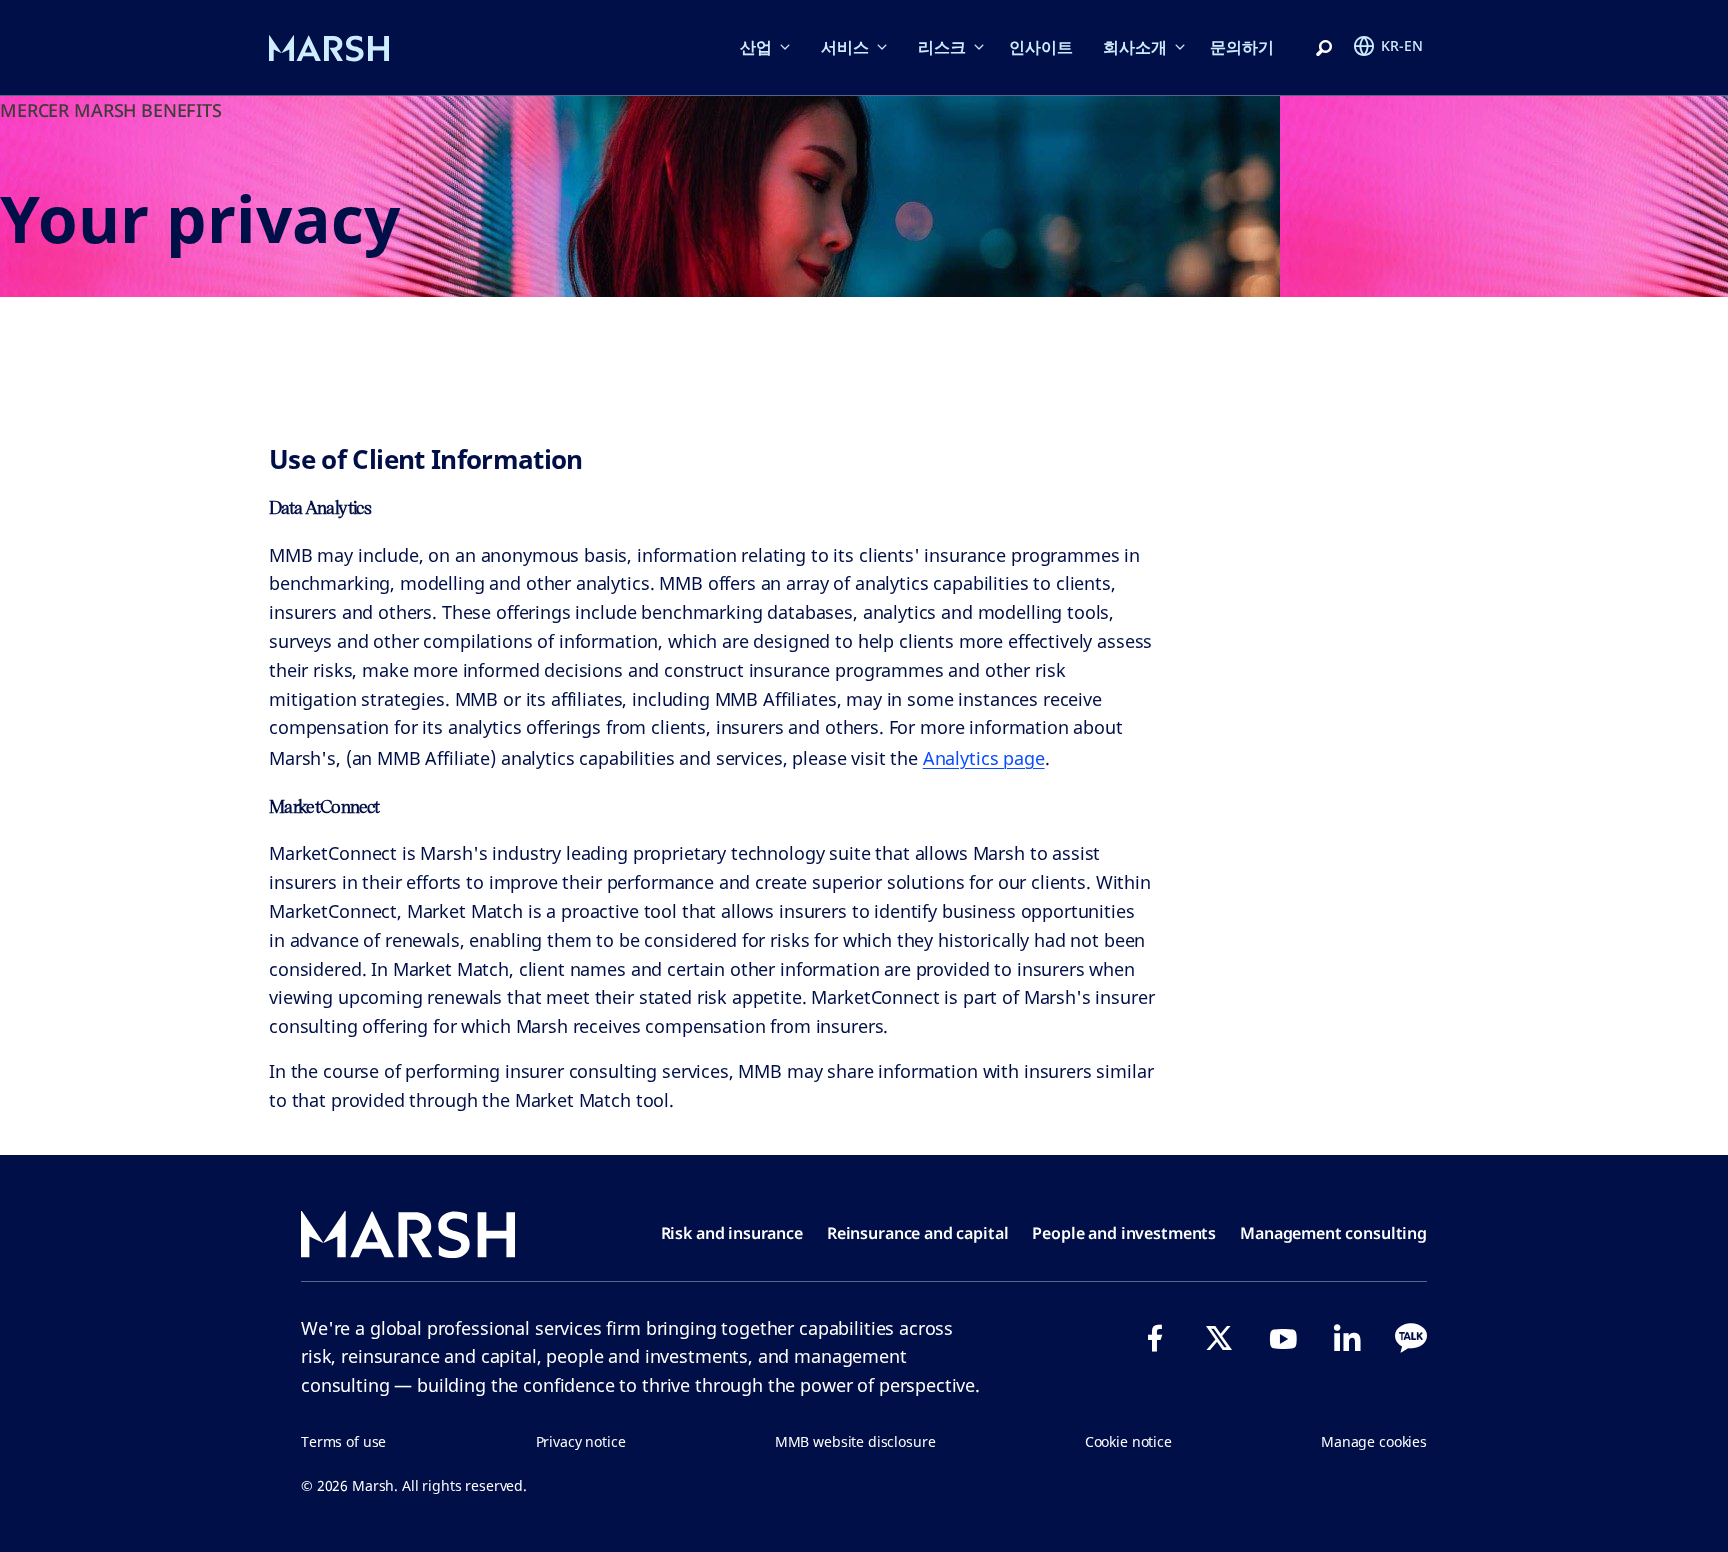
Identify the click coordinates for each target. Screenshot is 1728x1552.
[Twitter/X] (1219, 1338)
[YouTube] (1283, 1338)
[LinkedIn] (1347, 1338)
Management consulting (1333, 1233)
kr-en (1402, 45)
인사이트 (1041, 47)
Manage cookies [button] (1374, 1441)
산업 (756, 47)
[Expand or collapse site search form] (1324, 49)
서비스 (845, 47)
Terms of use (343, 1441)
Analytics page (984, 758)
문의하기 (1242, 47)
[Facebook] (1155, 1338)
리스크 (942, 47)
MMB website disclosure (855, 1441)
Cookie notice (1128, 1441)
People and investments (1124, 1233)
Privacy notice (581, 1441)
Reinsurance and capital (918, 1233)
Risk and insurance (732, 1233)
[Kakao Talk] (1411, 1338)
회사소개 (1135, 47)
